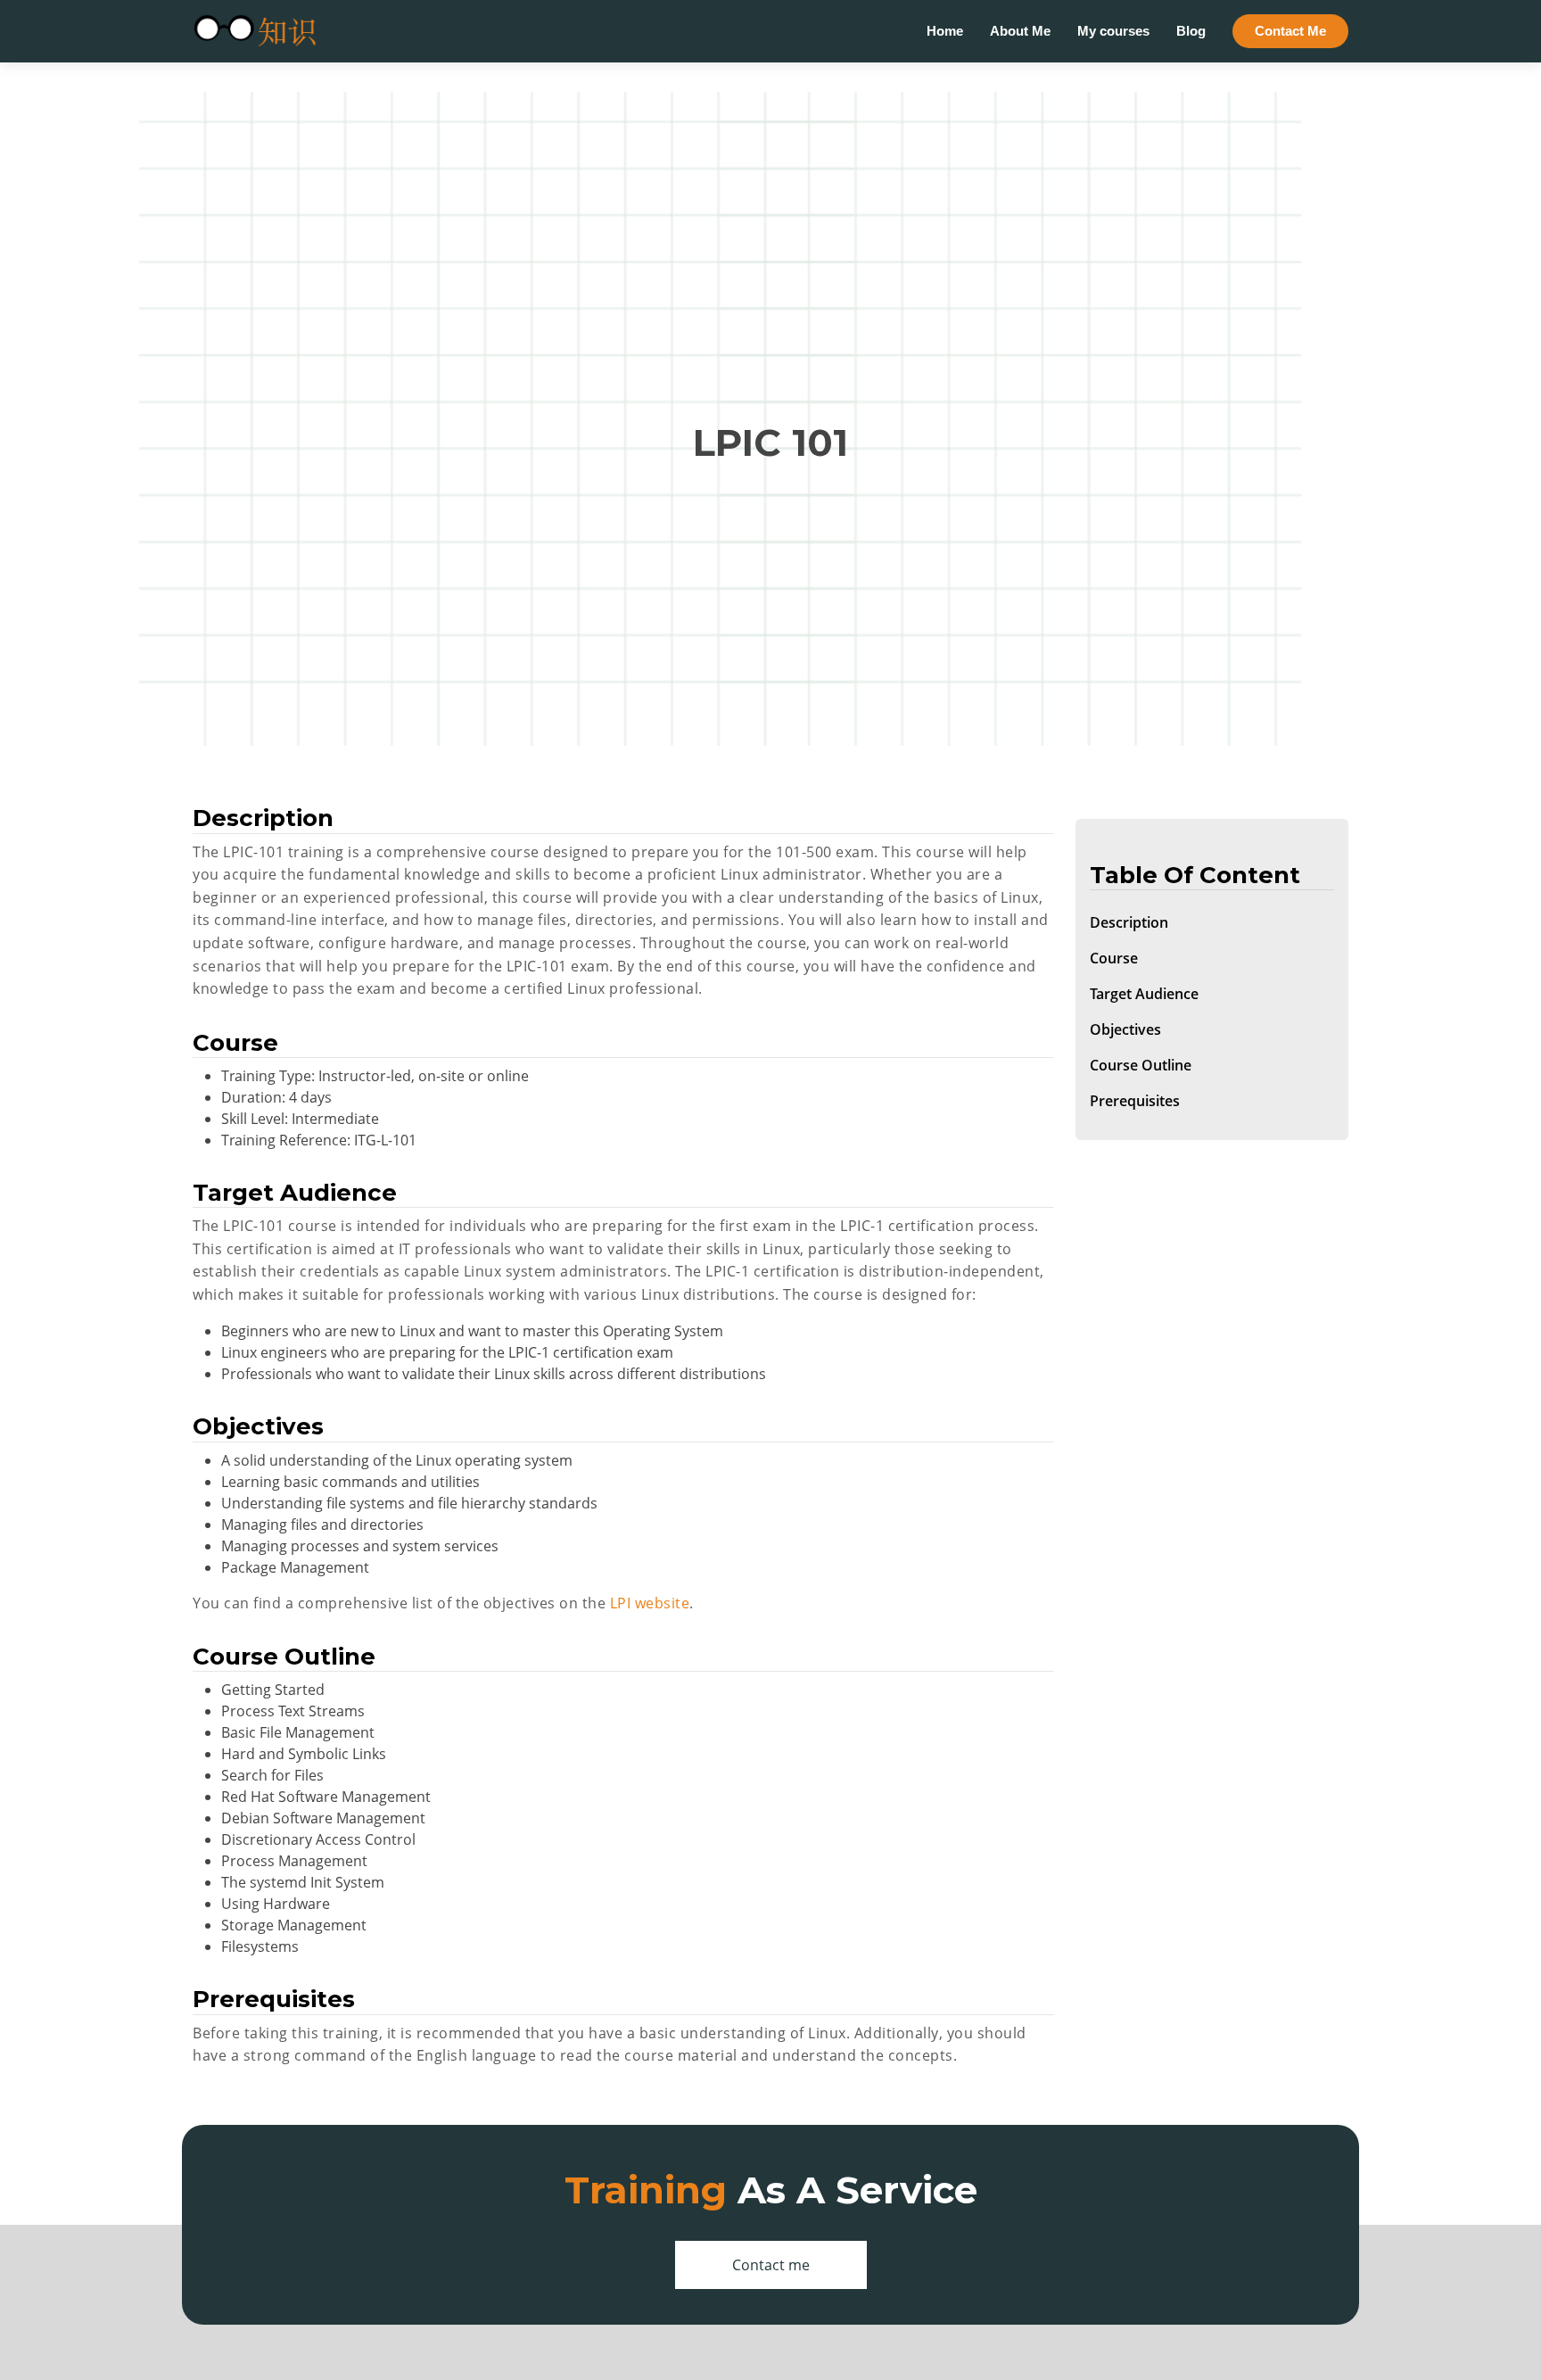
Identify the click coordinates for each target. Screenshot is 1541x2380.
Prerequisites (1135, 1102)
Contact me (771, 2265)
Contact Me (1290, 31)
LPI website (650, 1603)
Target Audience (1144, 995)
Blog (1191, 31)
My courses (1113, 31)
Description (1129, 923)
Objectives (1125, 1030)
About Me (1020, 31)
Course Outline (1141, 1066)
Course (1114, 959)
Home (945, 31)
